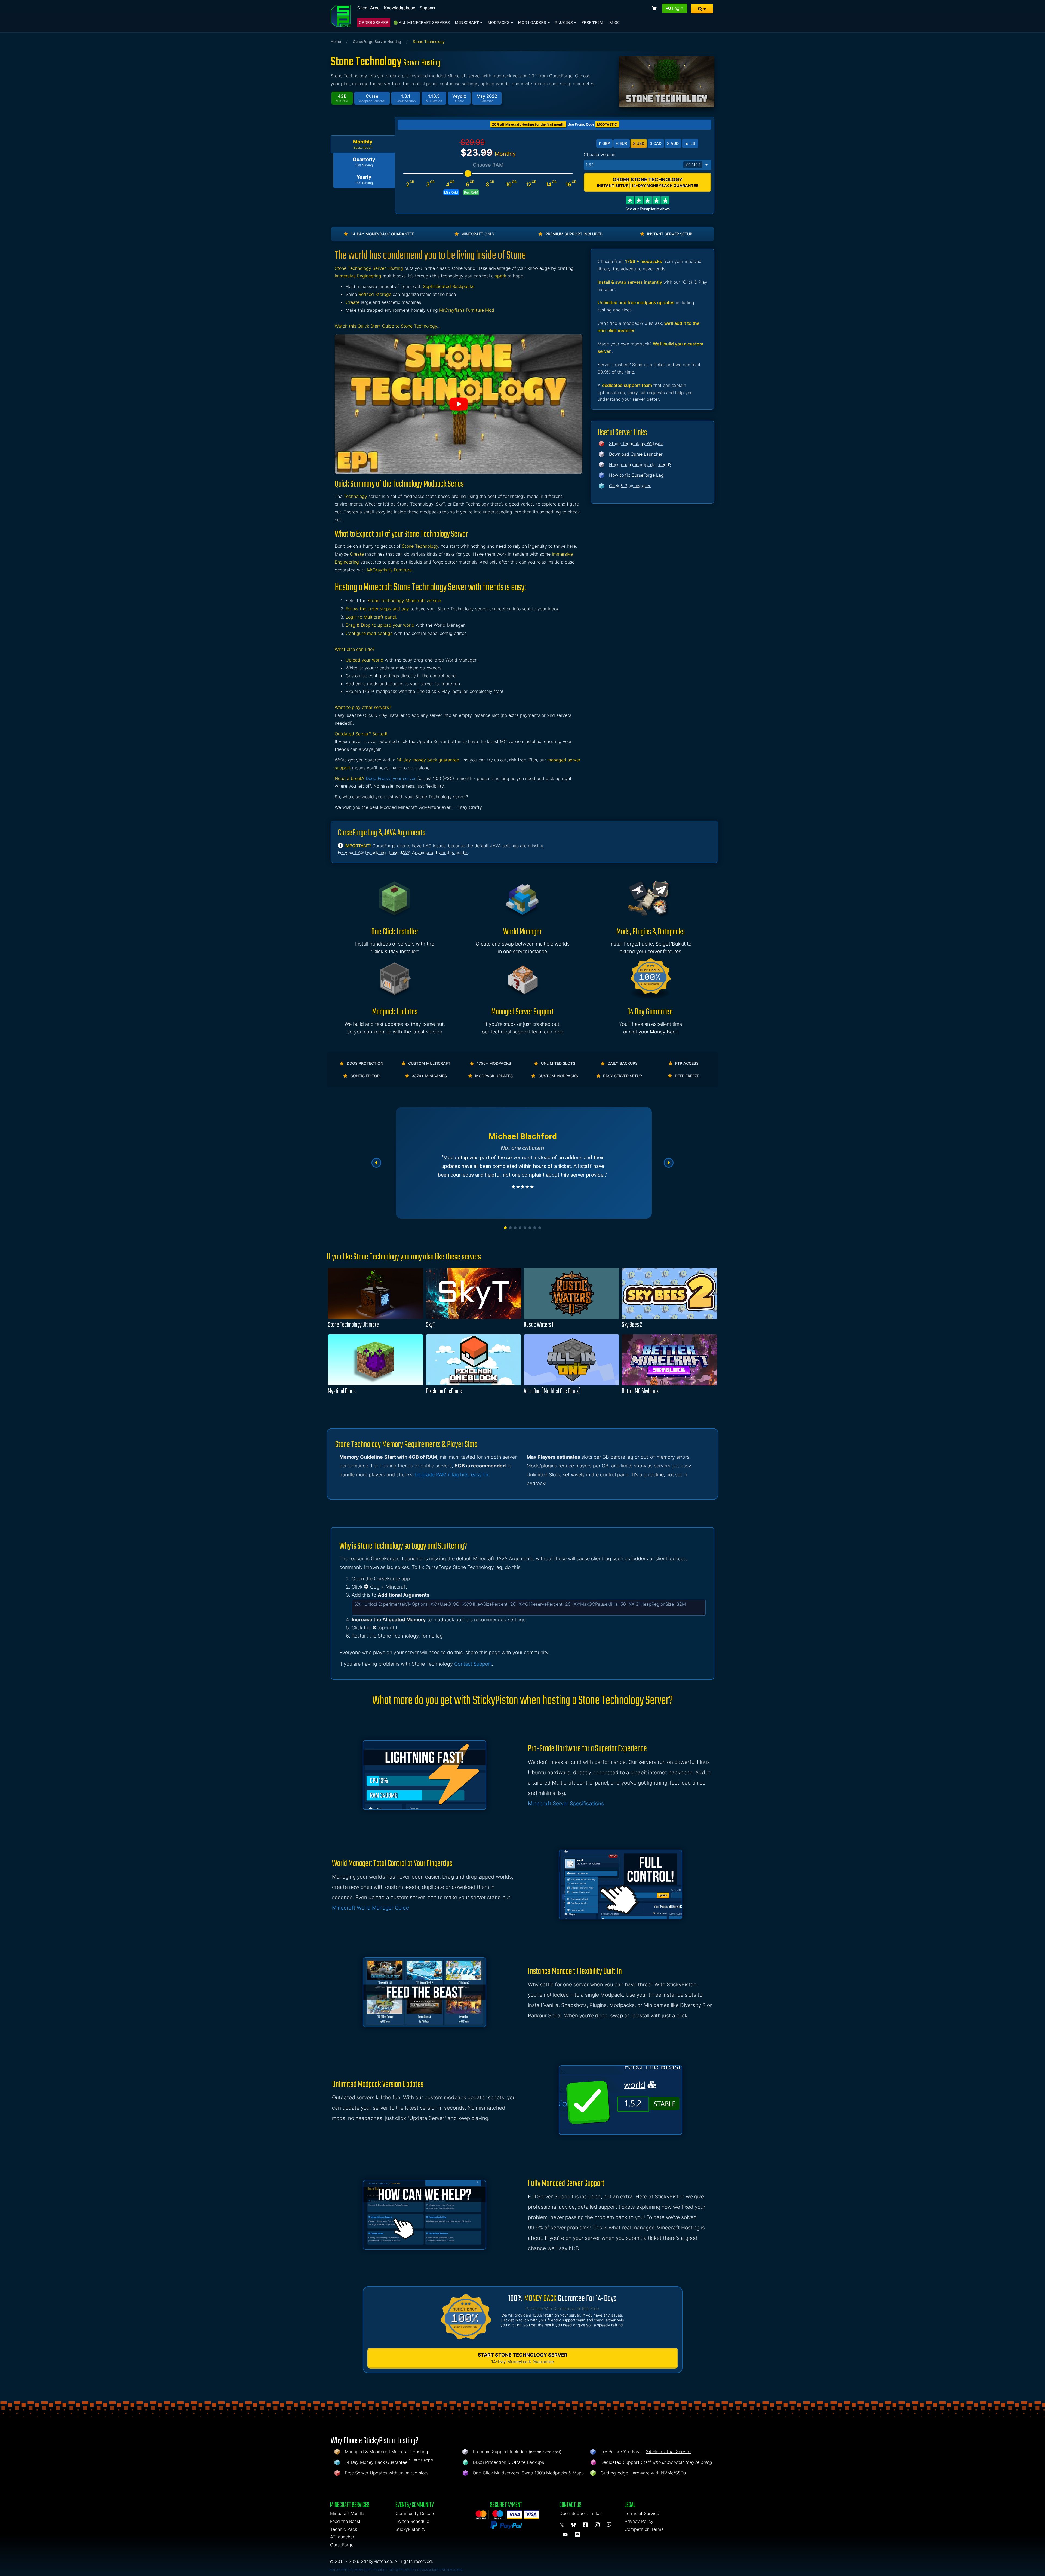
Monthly (363, 144)
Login (677, 8)
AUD (673, 143)
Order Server (374, 22)
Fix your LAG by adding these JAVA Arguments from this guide (403, 852)
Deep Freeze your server (391, 778)
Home (336, 42)
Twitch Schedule (412, 2521)
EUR (622, 143)
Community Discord (416, 2513)
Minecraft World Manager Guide (371, 1908)
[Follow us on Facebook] (586, 2525)
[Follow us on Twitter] (563, 2525)
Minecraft (467, 22)
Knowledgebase (400, 8)
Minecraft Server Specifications (566, 1803)
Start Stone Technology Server (523, 2358)
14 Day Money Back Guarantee (376, 2462)
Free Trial (593, 22)
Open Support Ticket (581, 2513)
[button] (702, 9)
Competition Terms (644, 2529)
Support (428, 8)
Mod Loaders (532, 22)
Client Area (368, 8)
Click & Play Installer (630, 486)
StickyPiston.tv (411, 2529)
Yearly (364, 179)
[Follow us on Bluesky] (574, 2525)
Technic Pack (344, 2529)
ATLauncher (342, 2537)
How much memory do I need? (640, 464)
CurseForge (342, 2545)
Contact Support (473, 1664)
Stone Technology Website (636, 443)
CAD (656, 143)
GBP (604, 143)
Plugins (564, 22)
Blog (614, 22)
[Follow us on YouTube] (566, 2535)
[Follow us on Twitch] (609, 2525)
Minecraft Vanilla (347, 2513)
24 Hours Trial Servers (669, 2452)
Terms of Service (642, 2513)
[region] (522, 1163)
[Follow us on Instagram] (598, 2525)
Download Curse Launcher (636, 454)
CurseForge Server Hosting (377, 42)
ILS (690, 143)
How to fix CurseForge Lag (636, 475)
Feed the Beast (345, 2521)
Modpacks (499, 22)
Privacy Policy (639, 2521)
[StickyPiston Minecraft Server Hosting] (341, 16)
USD (639, 143)
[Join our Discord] (578, 2535)
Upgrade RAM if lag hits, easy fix (452, 1475)
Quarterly (364, 162)
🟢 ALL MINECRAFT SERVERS (422, 22)
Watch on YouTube (459, 404)
